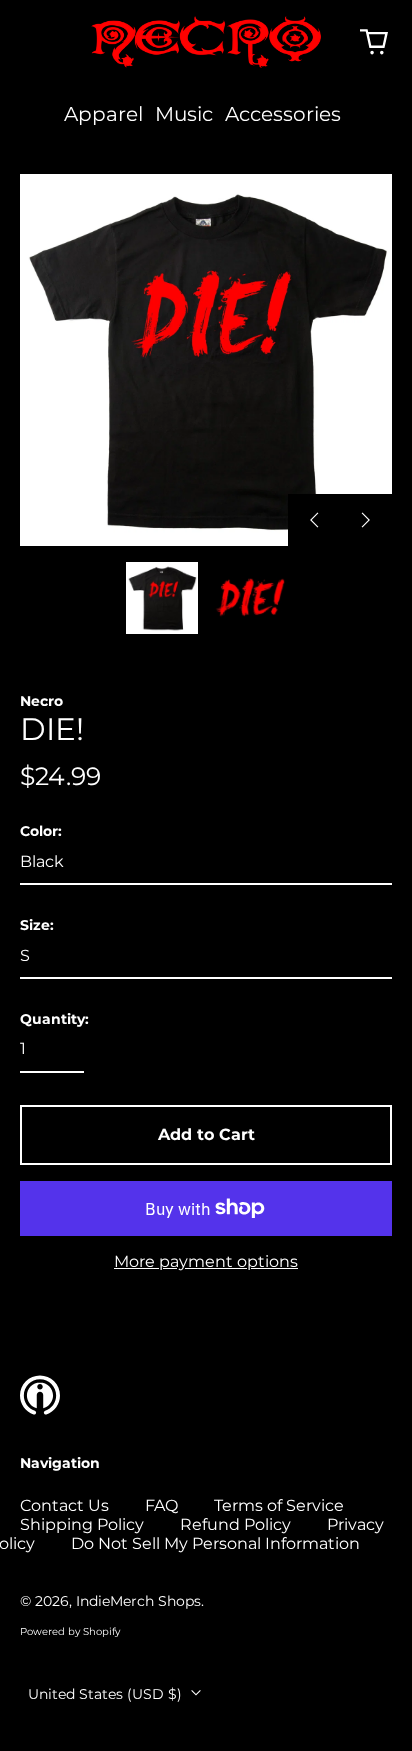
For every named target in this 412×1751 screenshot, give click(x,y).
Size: (37, 925)
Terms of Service (279, 1505)
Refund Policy (235, 1524)
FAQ (161, 1505)
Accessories (283, 114)
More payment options (206, 1261)
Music (184, 114)
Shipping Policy (82, 1524)
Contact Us (64, 1505)
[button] (374, 42)
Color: (41, 831)
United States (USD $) (107, 1694)
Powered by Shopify (70, 1631)
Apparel (103, 114)
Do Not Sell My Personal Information (215, 1543)
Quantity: (54, 1019)
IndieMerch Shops (138, 1601)
